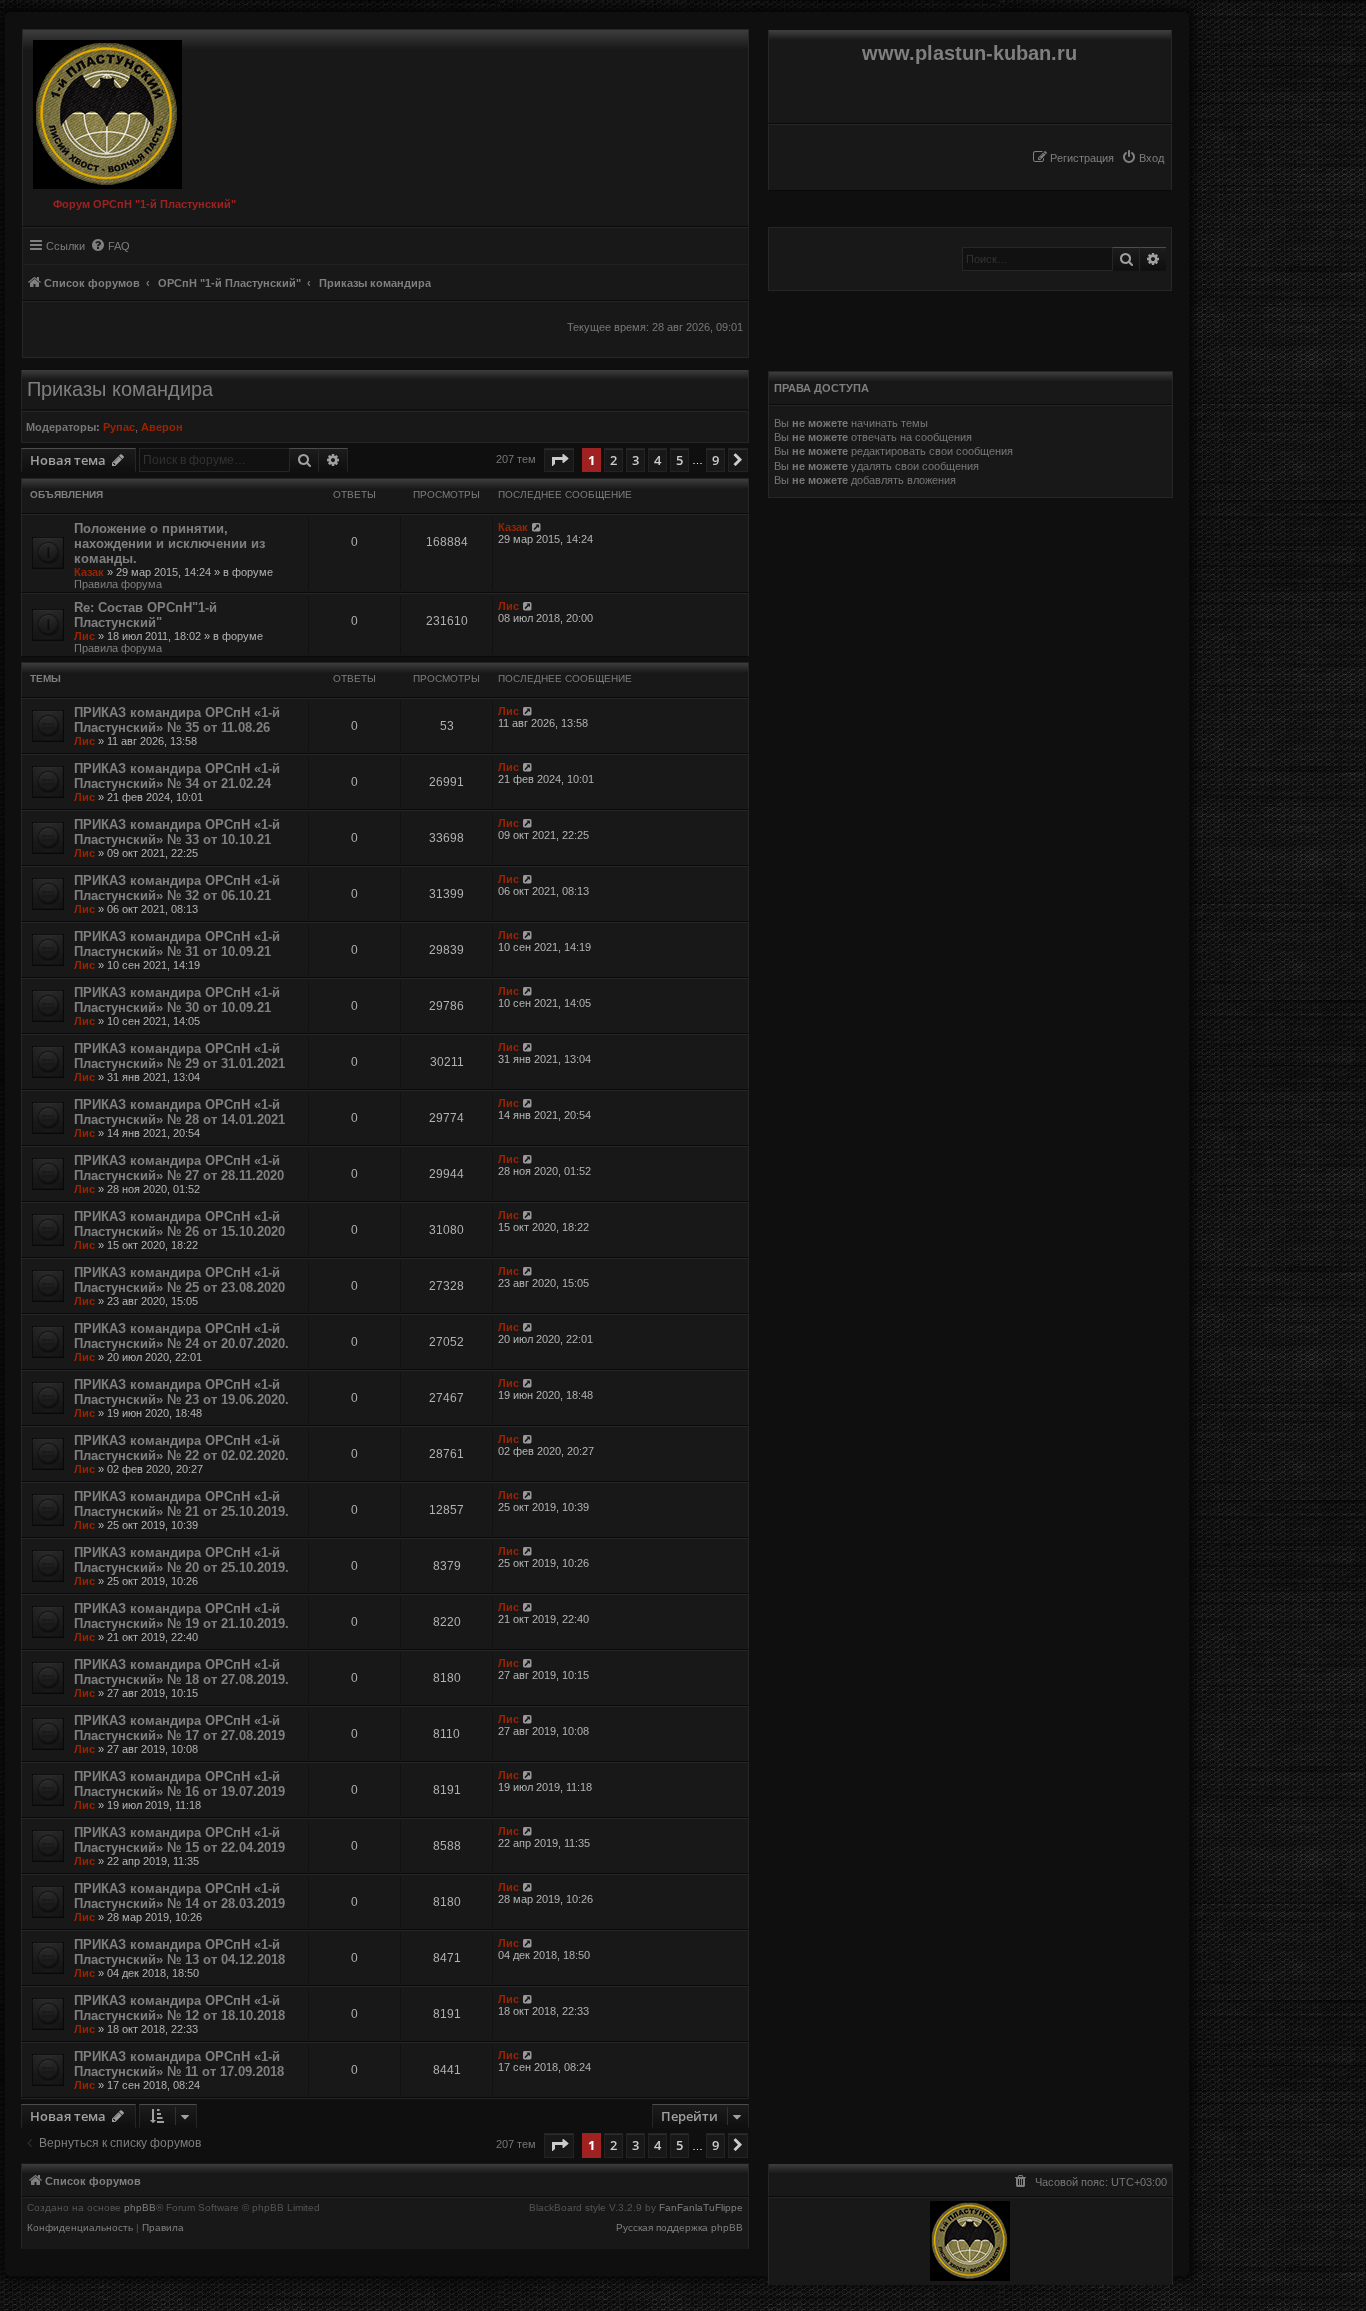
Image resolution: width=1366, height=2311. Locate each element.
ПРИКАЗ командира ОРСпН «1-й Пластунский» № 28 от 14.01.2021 (179, 1112)
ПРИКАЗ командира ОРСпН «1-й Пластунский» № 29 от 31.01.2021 (179, 1056)
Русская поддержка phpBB (679, 2228)
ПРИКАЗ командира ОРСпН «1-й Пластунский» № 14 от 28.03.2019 (179, 1896)
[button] (559, 460)
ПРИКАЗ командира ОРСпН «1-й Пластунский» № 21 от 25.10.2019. (181, 1504)
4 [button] (657, 460)
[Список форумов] (102, 109)
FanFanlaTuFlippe (701, 2208)
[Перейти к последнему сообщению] (537, 527)
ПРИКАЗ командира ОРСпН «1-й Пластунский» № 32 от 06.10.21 (177, 888)
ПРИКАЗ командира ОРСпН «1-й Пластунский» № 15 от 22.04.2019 (179, 1840)
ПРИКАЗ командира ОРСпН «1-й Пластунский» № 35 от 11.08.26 (177, 720)
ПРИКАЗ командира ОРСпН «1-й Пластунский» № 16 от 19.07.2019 (179, 1784)
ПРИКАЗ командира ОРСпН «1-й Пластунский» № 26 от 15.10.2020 (179, 1224)
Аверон (162, 427)
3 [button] (635, 460)
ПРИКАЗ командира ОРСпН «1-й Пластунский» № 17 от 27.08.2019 (179, 1728)
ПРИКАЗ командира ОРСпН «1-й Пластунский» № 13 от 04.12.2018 (179, 1952)
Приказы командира (120, 389)
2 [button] (613, 460)
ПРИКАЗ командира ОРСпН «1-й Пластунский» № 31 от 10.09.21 (177, 944)
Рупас (119, 427)
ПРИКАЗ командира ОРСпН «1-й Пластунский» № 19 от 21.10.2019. (181, 1616)
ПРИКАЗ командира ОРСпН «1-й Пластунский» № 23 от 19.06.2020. (181, 1392)
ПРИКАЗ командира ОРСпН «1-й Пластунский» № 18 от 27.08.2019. (181, 1672)
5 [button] (679, 460)
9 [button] (715, 460)
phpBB (140, 2208)
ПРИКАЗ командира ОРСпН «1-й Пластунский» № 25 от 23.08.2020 (179, 1280)
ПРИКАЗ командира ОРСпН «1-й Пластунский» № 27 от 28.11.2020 (179, 1168)
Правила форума (118, 584)
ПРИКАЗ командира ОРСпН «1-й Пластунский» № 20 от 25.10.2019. (181, 1560)
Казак (89, 572)
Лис (84, 636)
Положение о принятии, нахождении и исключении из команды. (169, 543)
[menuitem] (1142, 158)
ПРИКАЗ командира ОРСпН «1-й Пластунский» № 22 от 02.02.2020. (181, 1448)
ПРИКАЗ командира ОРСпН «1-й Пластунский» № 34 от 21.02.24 (177, 776)
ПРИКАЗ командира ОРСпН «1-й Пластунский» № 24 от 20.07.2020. (181, 1336)
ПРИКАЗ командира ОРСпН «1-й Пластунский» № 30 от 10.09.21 (177, 1000)
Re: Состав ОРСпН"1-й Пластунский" (145, 615)
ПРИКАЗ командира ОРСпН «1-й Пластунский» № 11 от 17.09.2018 (179, 2064)
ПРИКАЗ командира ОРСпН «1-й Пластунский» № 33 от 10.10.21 (177, 832)
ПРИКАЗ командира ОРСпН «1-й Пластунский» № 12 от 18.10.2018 (179, 2008)
